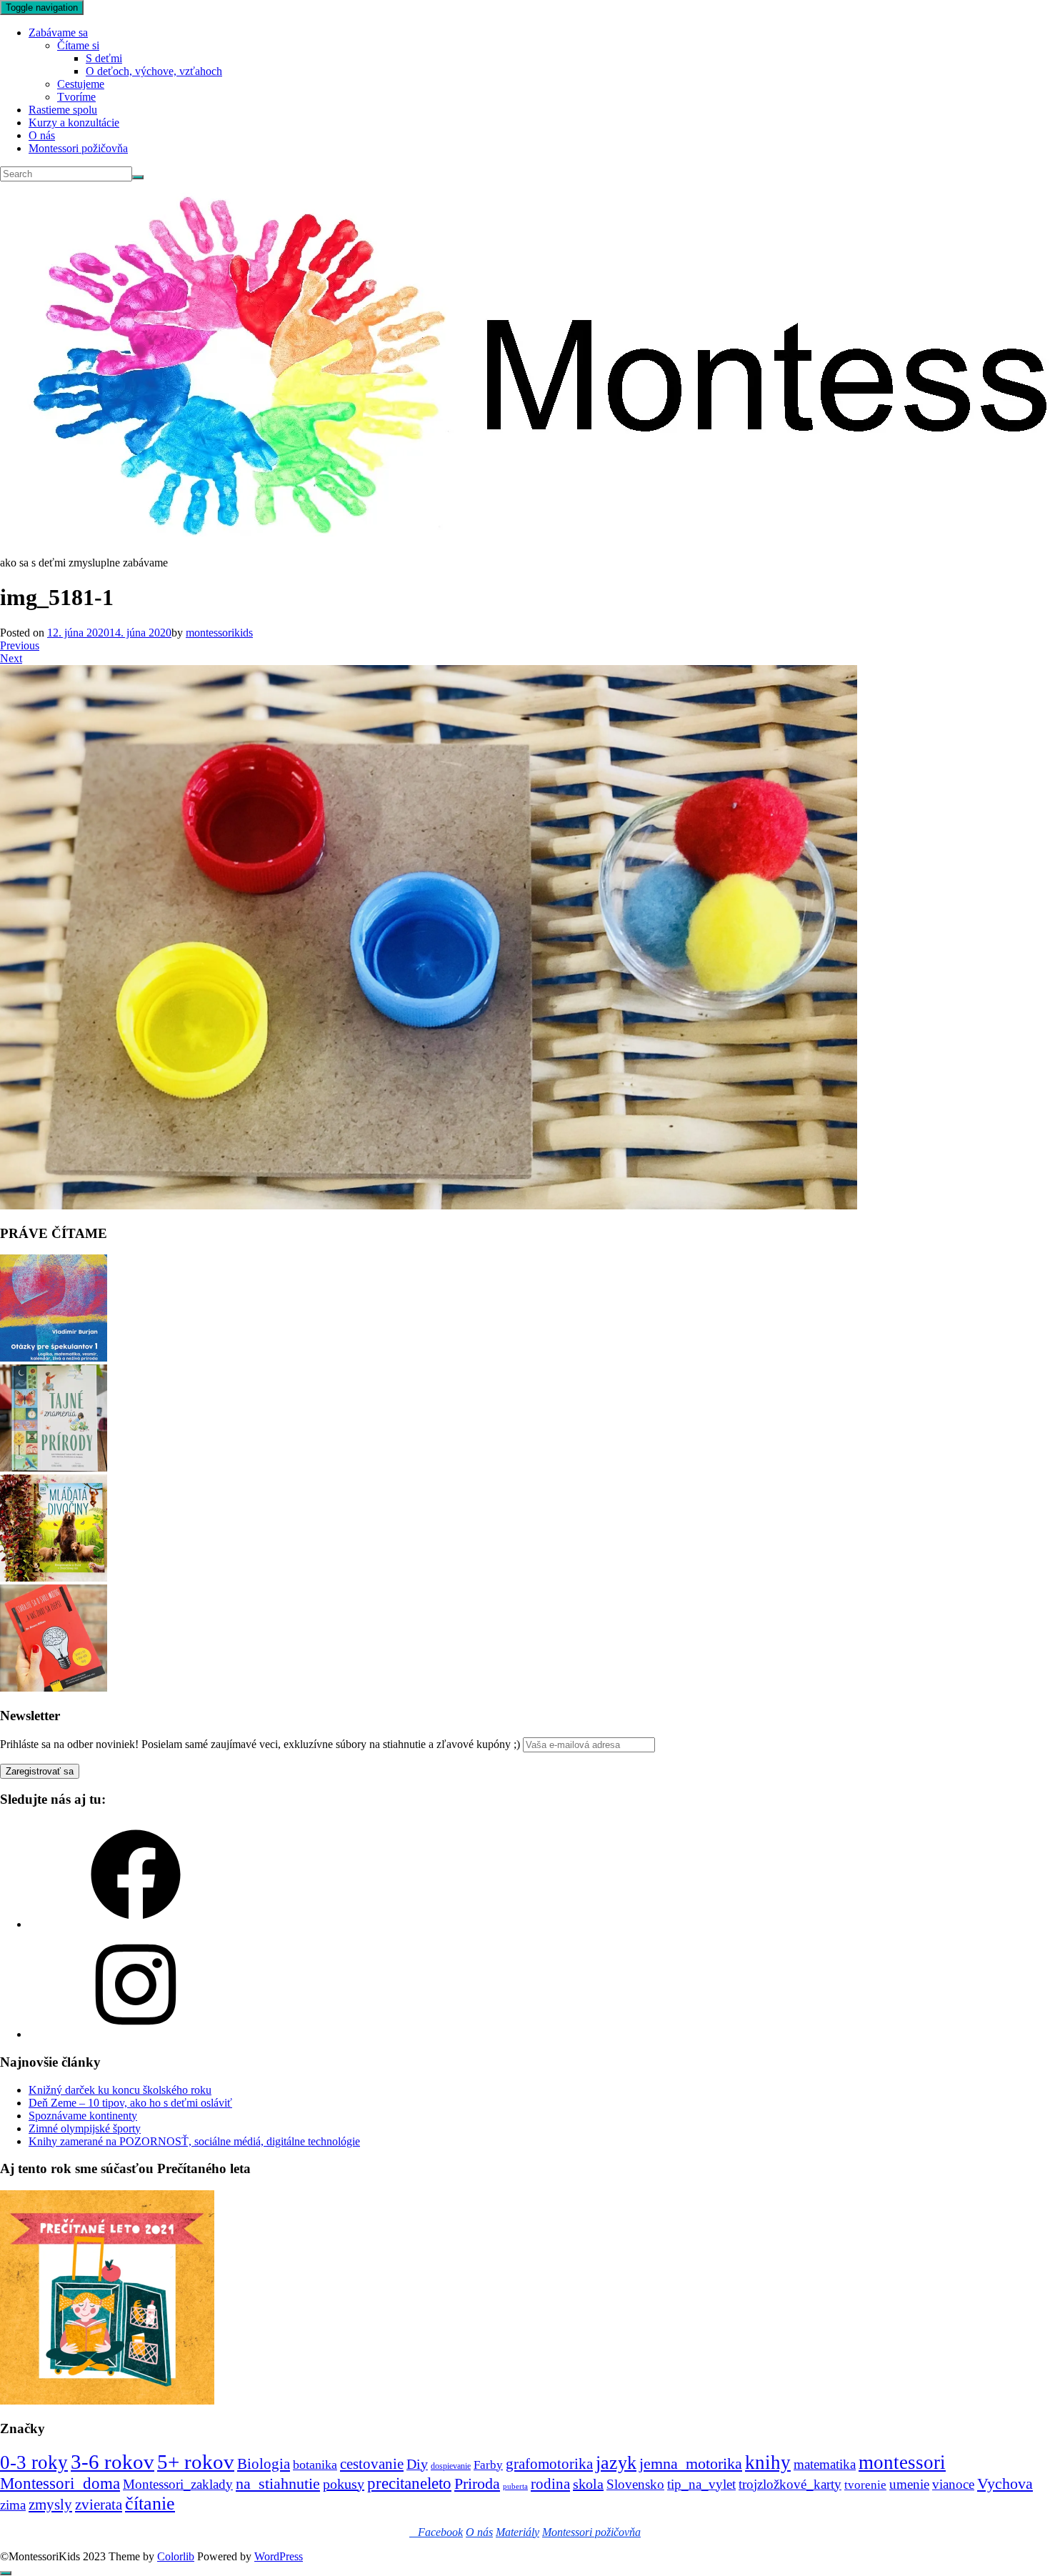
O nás (42, 135)
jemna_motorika (691, 2463)
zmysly (50, 2505)
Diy (417, 2464)
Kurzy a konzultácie (74, 123)
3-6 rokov (112, 2462)
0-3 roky (34, 2462)
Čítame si (78, 45)
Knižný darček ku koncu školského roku (120, 2090)
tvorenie (865, 2485)
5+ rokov (196, 2462)
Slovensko (635, 2484)
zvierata (99, 2504)
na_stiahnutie (278, 2483)
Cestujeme (81, 84)
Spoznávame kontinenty (83, 2116)
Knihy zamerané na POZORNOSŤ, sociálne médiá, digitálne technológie (194, 2141)
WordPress (279, 2556)
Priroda (477, 2483)
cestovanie (372, 2464)
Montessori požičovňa (78, 148)
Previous (20, 645)
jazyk (616, 2463)
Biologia (264, 2463)
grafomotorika (549, 2464)
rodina (550, 2484)
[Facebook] (136, 1924)
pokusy (344, 2484)
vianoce (953, 2484)
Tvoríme (76, 97)
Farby (488, 2465)
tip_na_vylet (701, 2484)
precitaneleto (409, 2483)
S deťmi (104, 58)
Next (11, 658)
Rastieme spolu (63, 110)
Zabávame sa (58, 33)
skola (588, 2484)
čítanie (150, 2503)
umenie (909, 2484)
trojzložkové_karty (790, 2484)
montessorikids (219, 633)
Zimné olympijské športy (85, 2128)
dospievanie (451, 2466)
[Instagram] (136, 2034)
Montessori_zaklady (178, 2484)
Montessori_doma (60, 2483)
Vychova (1005, 2483)
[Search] (138, 177)
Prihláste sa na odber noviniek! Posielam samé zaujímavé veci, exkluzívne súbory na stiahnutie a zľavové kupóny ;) (260, 1744)
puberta (515, 2486)
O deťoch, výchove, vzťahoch (154, 71)
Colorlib (176, 2556)
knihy (768, 2462)
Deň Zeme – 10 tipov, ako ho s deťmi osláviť (130, 2103)
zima (13, 2505)
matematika (825, 2464)
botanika (315, 2465)
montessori (902, 2462)
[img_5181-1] (429, 1205)
